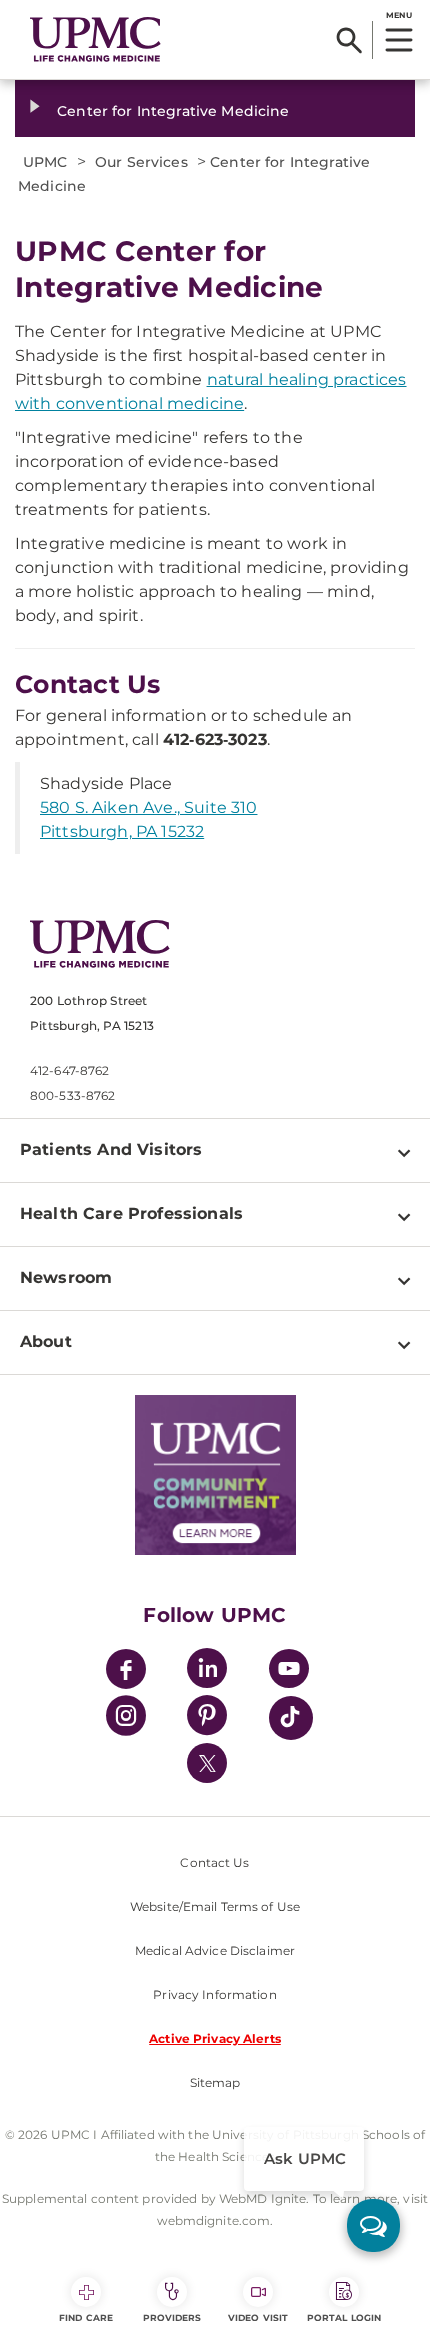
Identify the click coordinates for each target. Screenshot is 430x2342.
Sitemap (215, 2082)
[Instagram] (126, 1718)
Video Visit (258, 2317)
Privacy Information (214, 1994)
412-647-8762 (69, 1070)
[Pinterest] (207, 1718)
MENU (398, 15)
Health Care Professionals (131, 1213)
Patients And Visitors (111, 1149)
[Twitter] (207, 1763)
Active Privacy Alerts (215, 2038)
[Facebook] (126, 1671)
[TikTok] (291, 1718)
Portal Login (344, 2317)
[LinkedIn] (207, 1671)
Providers (172, 2317)
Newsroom (66, 1277)
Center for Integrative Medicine (173, 111)
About (46, 1341)
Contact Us (214, 1862)
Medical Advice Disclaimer (215, 1950)
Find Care (86, 2317)
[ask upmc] (373, 2225)
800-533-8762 (72, 1095)
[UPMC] (95, 39)
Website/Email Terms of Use (215, 1906)
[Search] (349, 40)
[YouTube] (289, 1671)
